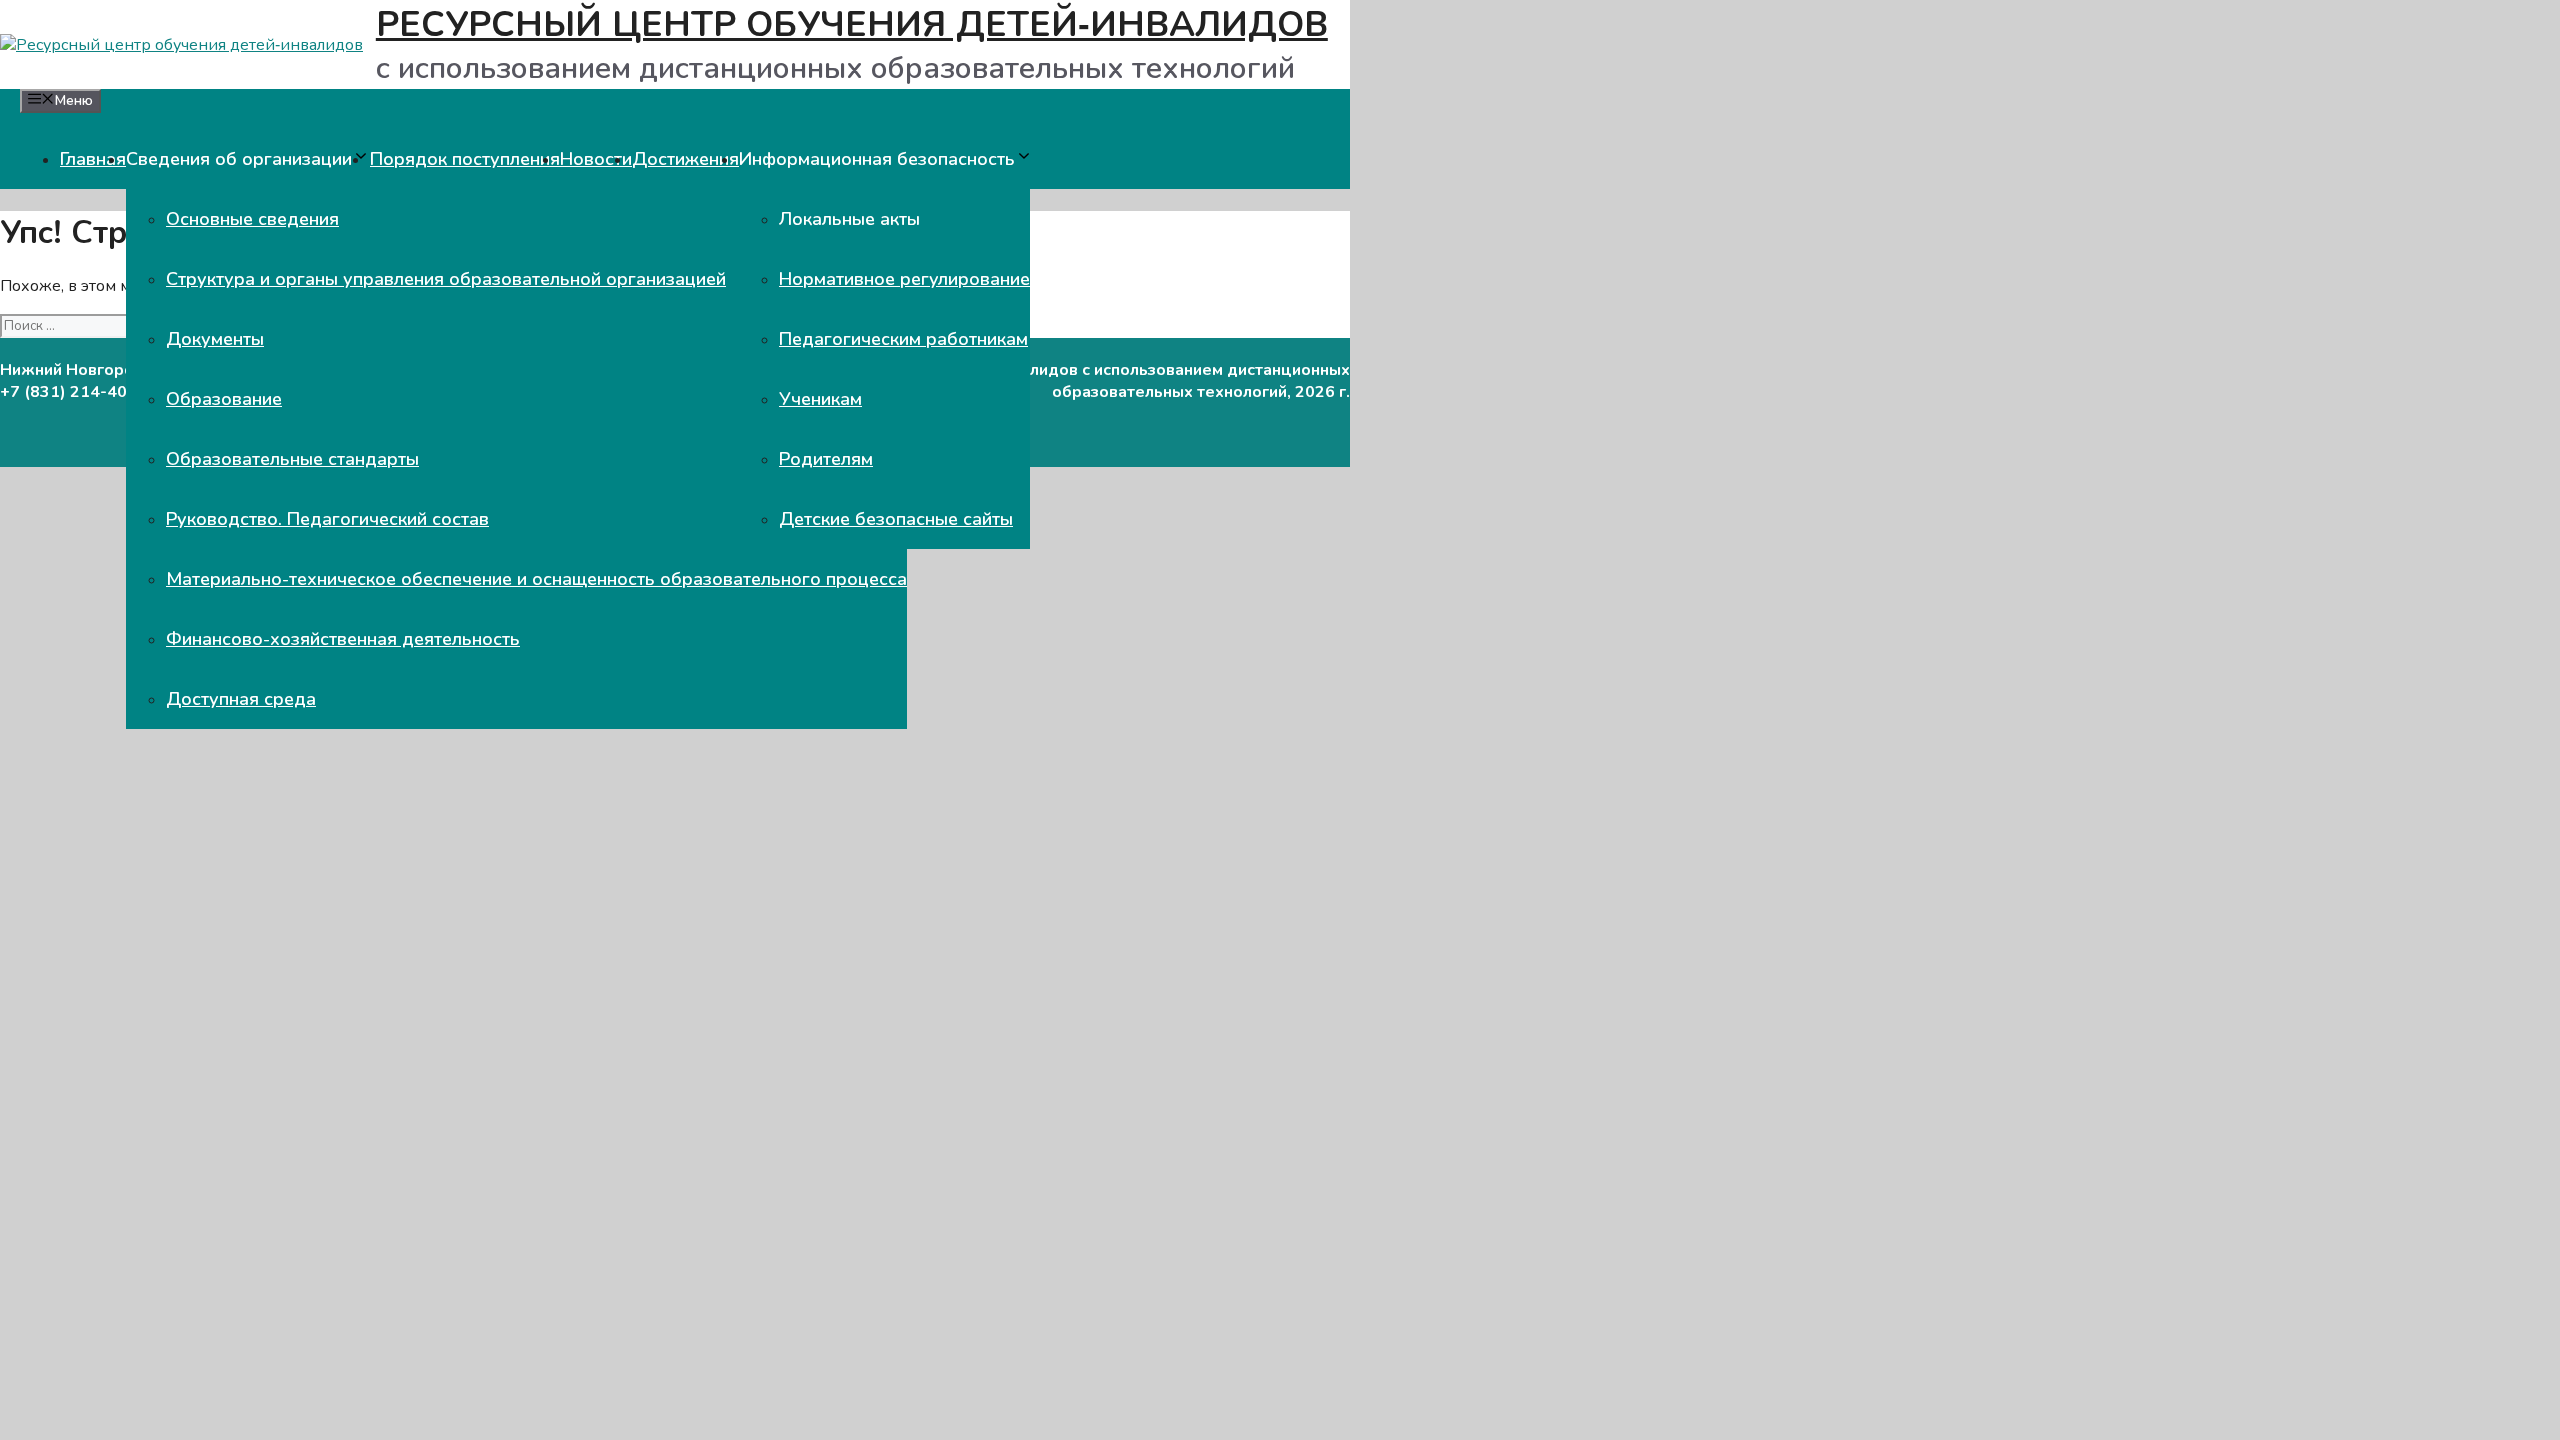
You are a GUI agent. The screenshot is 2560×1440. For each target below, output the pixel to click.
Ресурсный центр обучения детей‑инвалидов (852, 24)
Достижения (685, 159)
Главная (93, 159)
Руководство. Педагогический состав (327, 519)
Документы (215, 339)
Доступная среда (241, 699)
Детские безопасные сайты (896, 519)
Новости (596, 159)
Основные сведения (252, 219)
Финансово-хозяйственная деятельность (343, 639)
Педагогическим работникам (903, 339)
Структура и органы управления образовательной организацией (446, 279)
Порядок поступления (465, 159)
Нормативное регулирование (904, 279)
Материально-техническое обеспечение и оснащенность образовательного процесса (536, 579)
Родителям (826, 459)
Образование (224, 399)
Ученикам (820, 399)
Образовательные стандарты (292, 459)
